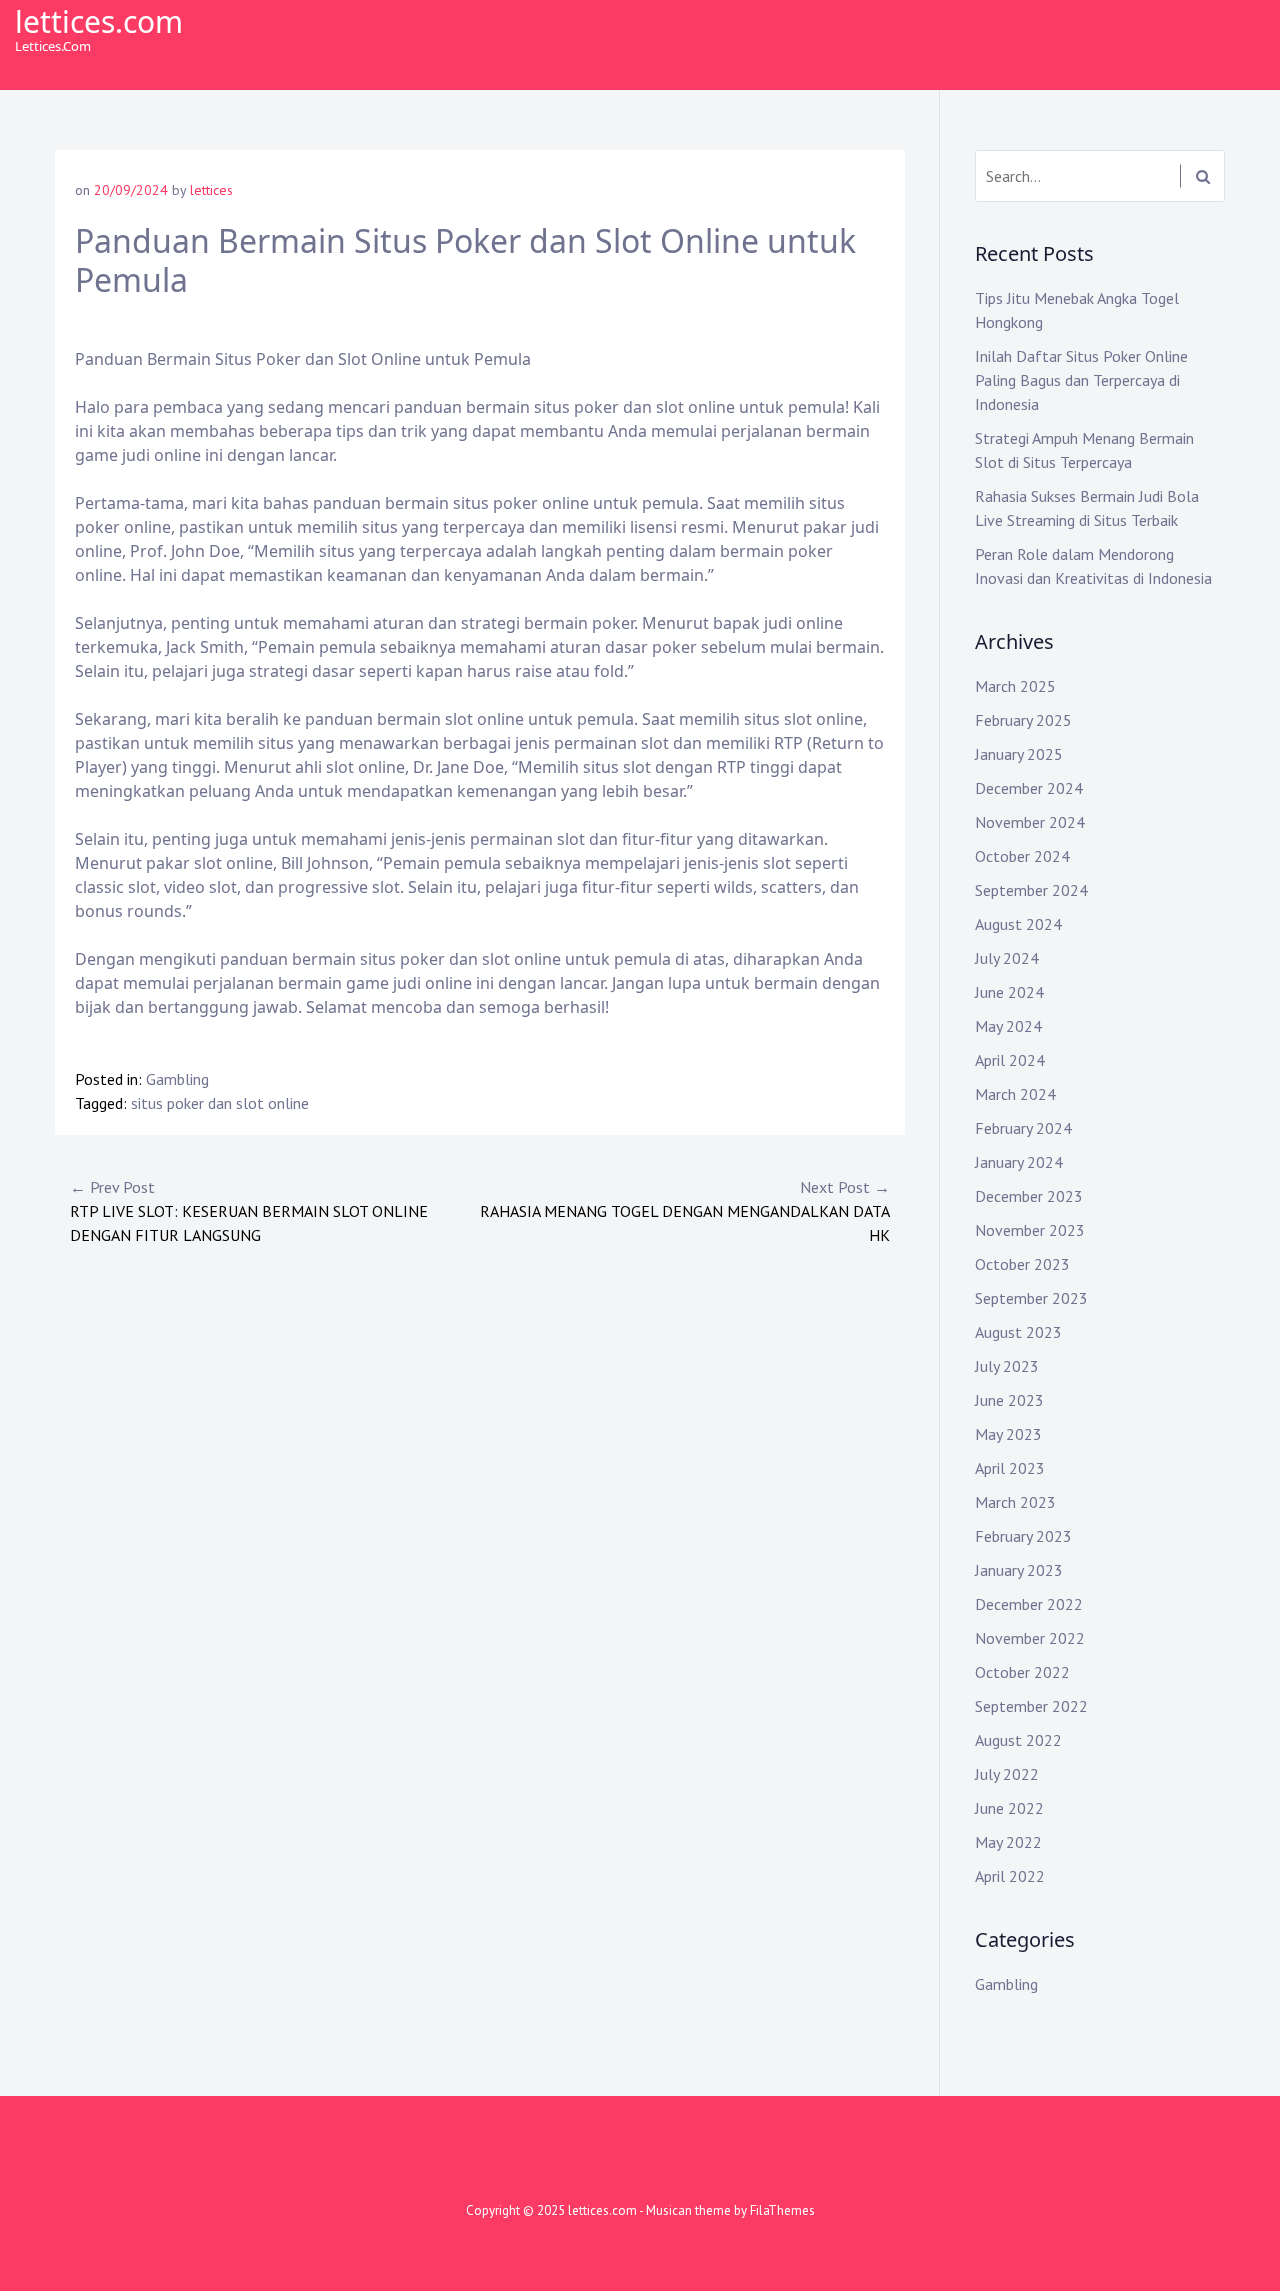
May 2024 (1008, 1026)
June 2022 (1009, 1808)
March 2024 (1015, 1094)
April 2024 (1010, 1060)
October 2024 (1022, 856)
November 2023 (1030, 1230)
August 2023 (1018, 1332)
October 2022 (1022, 1672)
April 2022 (1010, 1876)
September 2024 (1031, 890)
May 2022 (1008, 1842)
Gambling (177, 1079)
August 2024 (1018, 924)
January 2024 (1019, 1162)
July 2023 (1007, 1366)
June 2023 (1009, 1400)
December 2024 (1029, 788)
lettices (211, 190)
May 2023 (1008, 1434)
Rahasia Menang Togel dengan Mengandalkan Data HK (685, 1211)
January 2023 (1019, 1570)
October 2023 (1022, 1264)
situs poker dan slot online (220, 1103)
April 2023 (1010, 1468)
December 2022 (1029, 1604)
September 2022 (1031, 1706)
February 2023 (1023, 1536)
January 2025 (1019, 754)
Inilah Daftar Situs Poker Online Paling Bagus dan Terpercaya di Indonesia (1081, 380)
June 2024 (1009, 992)
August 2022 (1018, 1740)
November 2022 (1030, 1638)
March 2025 (1015, 686)
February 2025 (1023, 720)
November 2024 (1030, 822)
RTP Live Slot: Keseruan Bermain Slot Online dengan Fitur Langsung (249, 1211)
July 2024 (1007, 958)
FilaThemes (782, 2210)
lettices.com (99, 21)
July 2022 (1007, 1774)
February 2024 (1023, 1128)
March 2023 (1015, 1502)
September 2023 (1031, 1298)
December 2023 (1029, 1196)
